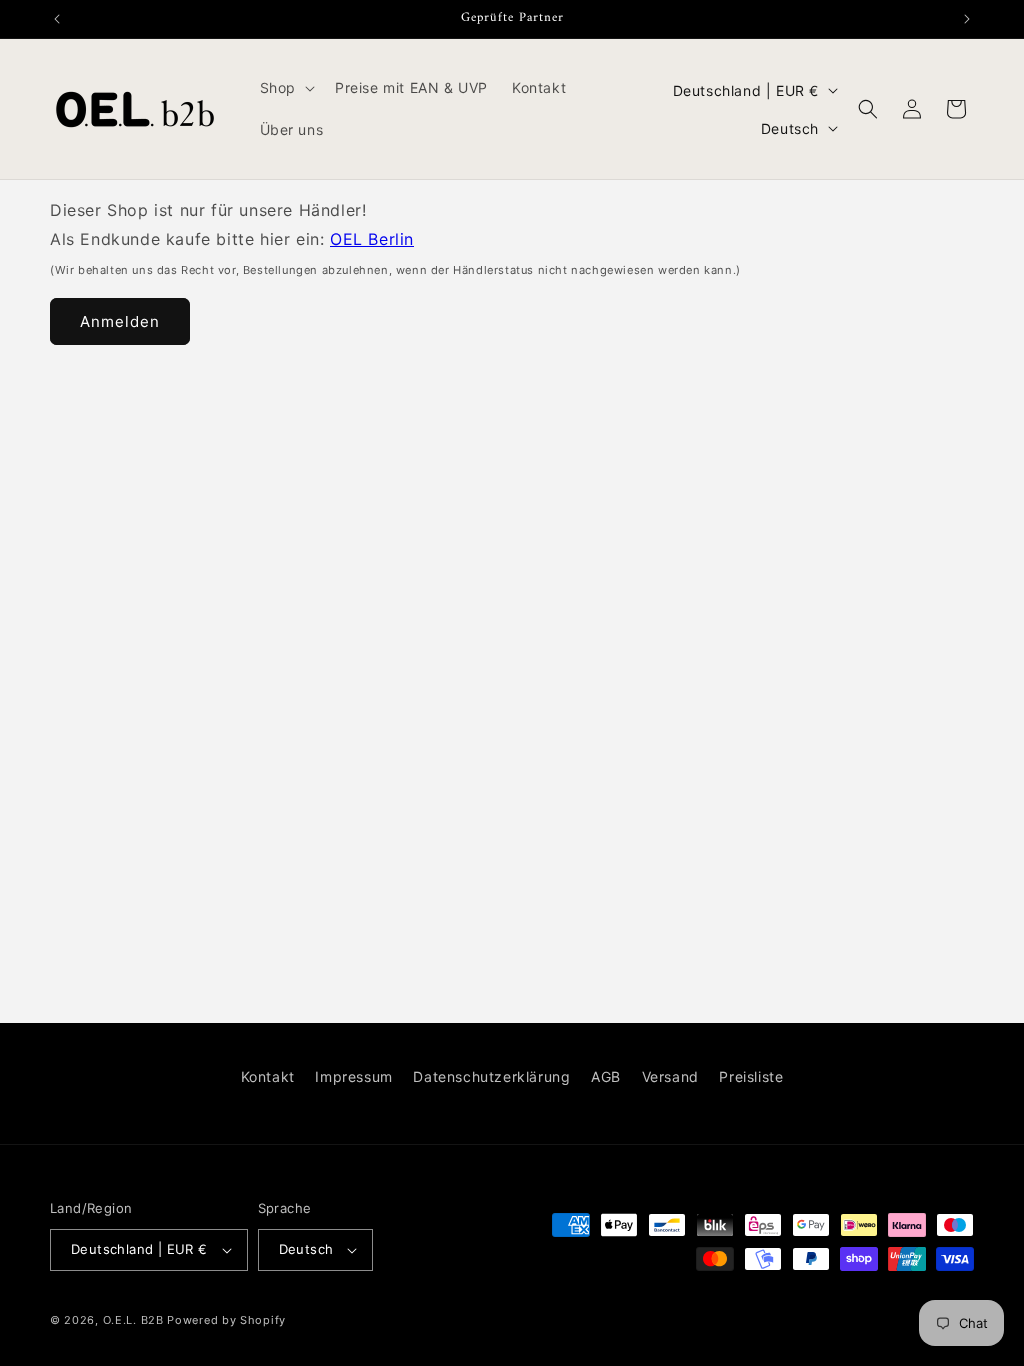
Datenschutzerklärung (491, 1076)
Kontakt (268, 1076)
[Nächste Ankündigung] (967, 19)
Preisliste (751, 1076)
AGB (606, 1076)
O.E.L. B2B (133, 1320)
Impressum (353, 1076)
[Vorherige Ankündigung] (57, 19)
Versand (670, 1076)
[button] (285, 88)
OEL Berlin (372, 239)
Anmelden (120, 321)
